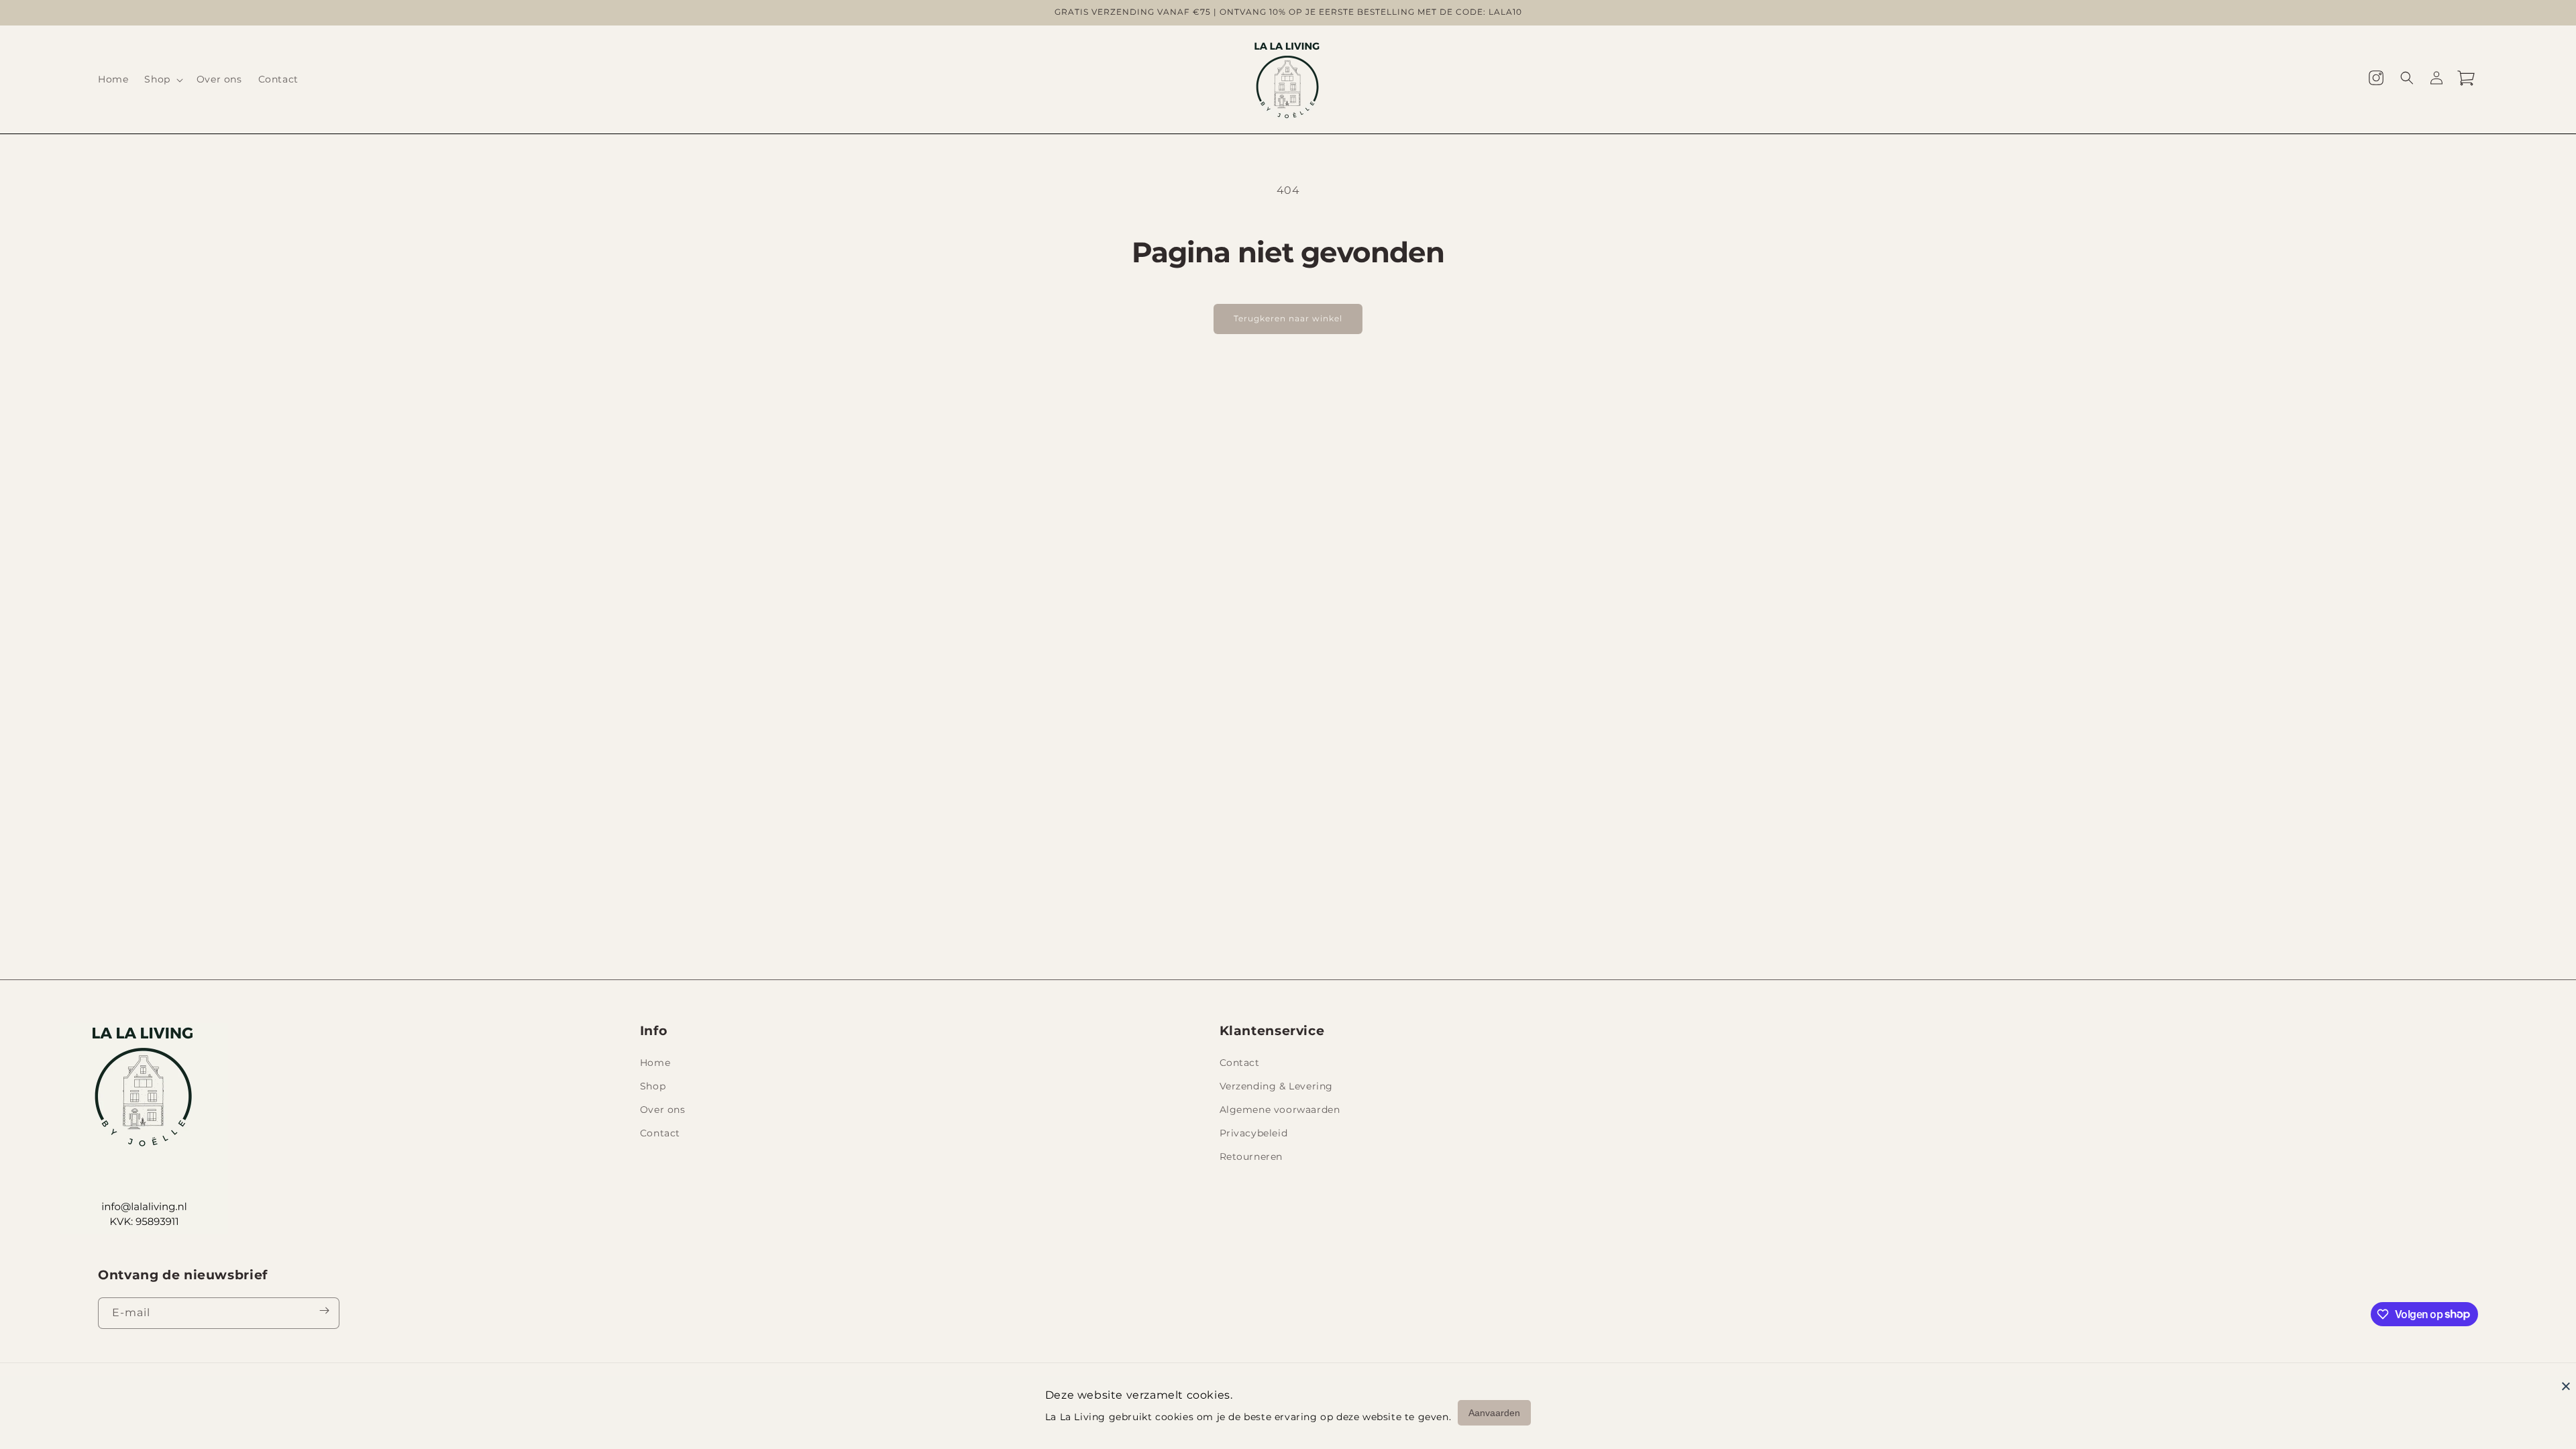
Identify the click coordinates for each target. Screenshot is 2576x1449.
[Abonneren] (324, 1313)
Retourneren (1251, 1157)
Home (655, 1063)
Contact (660, 1133)
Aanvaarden (1494, 1413)
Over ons (663, 1110)
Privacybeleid (1254, 1133)
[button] (162, 79)
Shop (653, 1086)
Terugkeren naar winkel (1288, 318)
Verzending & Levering (1277, 1086)
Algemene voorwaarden (1280, 1110)
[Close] (2566, 1386)
